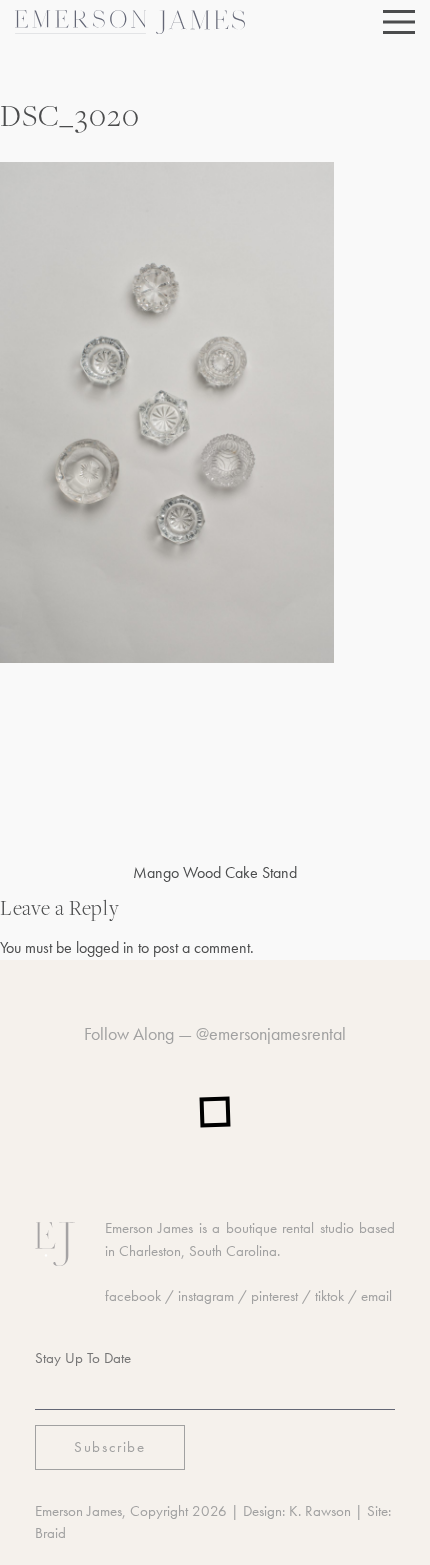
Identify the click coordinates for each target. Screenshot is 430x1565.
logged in (105, 947)
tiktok (329, 1296)
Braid (50, 1533)
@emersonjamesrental (271, 1033)
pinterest (274, 1296)
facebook (133, 1296)
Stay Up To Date (83, 1358)
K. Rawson (320, 1511)
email (376, 1296)
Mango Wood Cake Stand (215, 872)
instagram (206, 1296)
